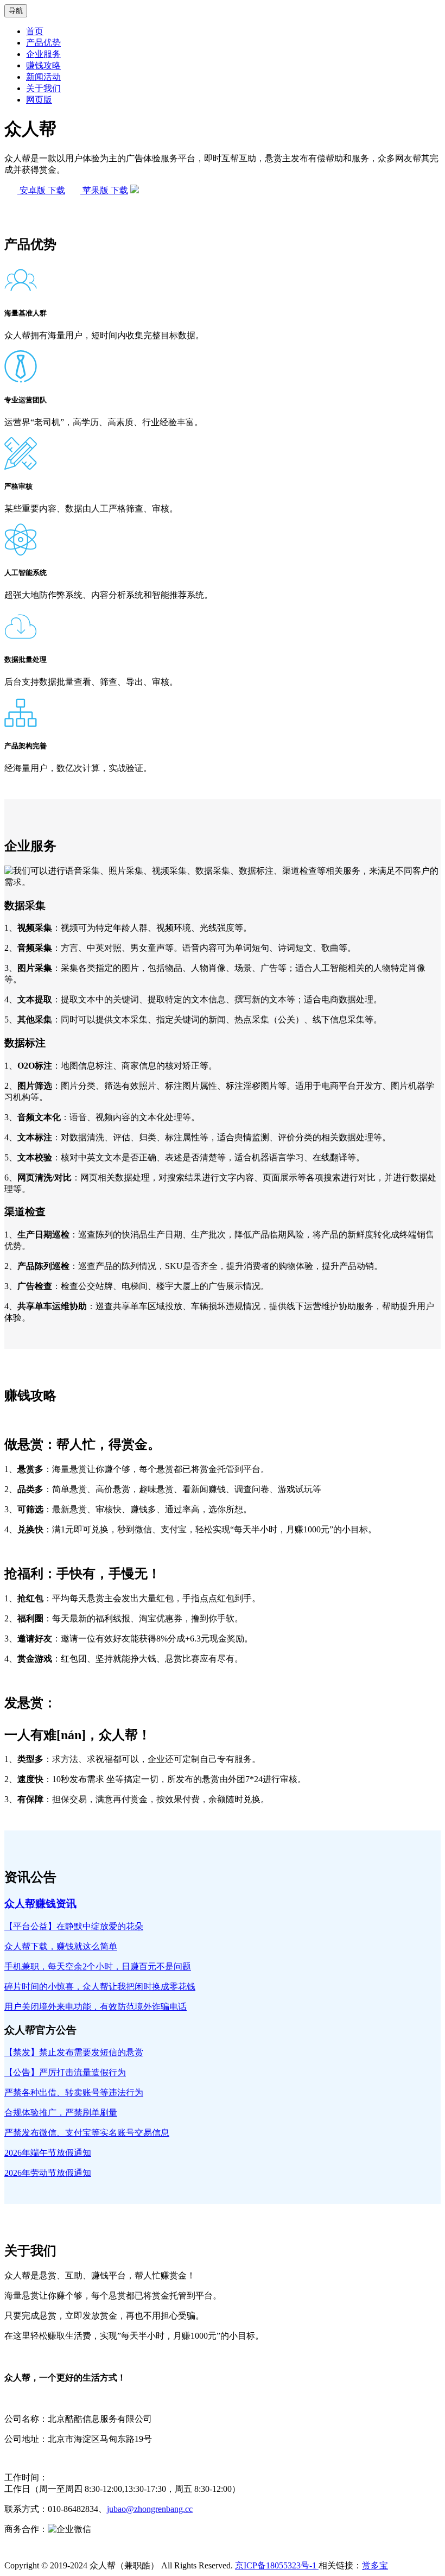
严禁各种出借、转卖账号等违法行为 (74, 2092)
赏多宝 (375, 2565)
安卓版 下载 (41, 190)
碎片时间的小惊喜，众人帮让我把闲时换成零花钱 (100, 1987)
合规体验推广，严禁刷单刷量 (61, 2113)
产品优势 (43, 43)
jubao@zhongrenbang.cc (150, 2509)
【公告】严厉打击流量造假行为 (65, 2072)
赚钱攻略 (43, 65)
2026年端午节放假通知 (48, 2153)
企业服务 (43, 54)
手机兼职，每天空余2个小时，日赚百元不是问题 (98, 1966)
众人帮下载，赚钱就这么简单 (61, 1946)
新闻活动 (43, 77)
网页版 (39, 100)
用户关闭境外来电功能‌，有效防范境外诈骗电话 (96, 2007)
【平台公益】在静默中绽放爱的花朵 (74, 1926)
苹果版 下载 (104, 190)
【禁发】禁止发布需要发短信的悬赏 (74, 2052)
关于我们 (43, 88)
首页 (35, 31)
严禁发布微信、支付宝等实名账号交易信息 (87, 2133)
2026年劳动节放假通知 (48, 2173)
